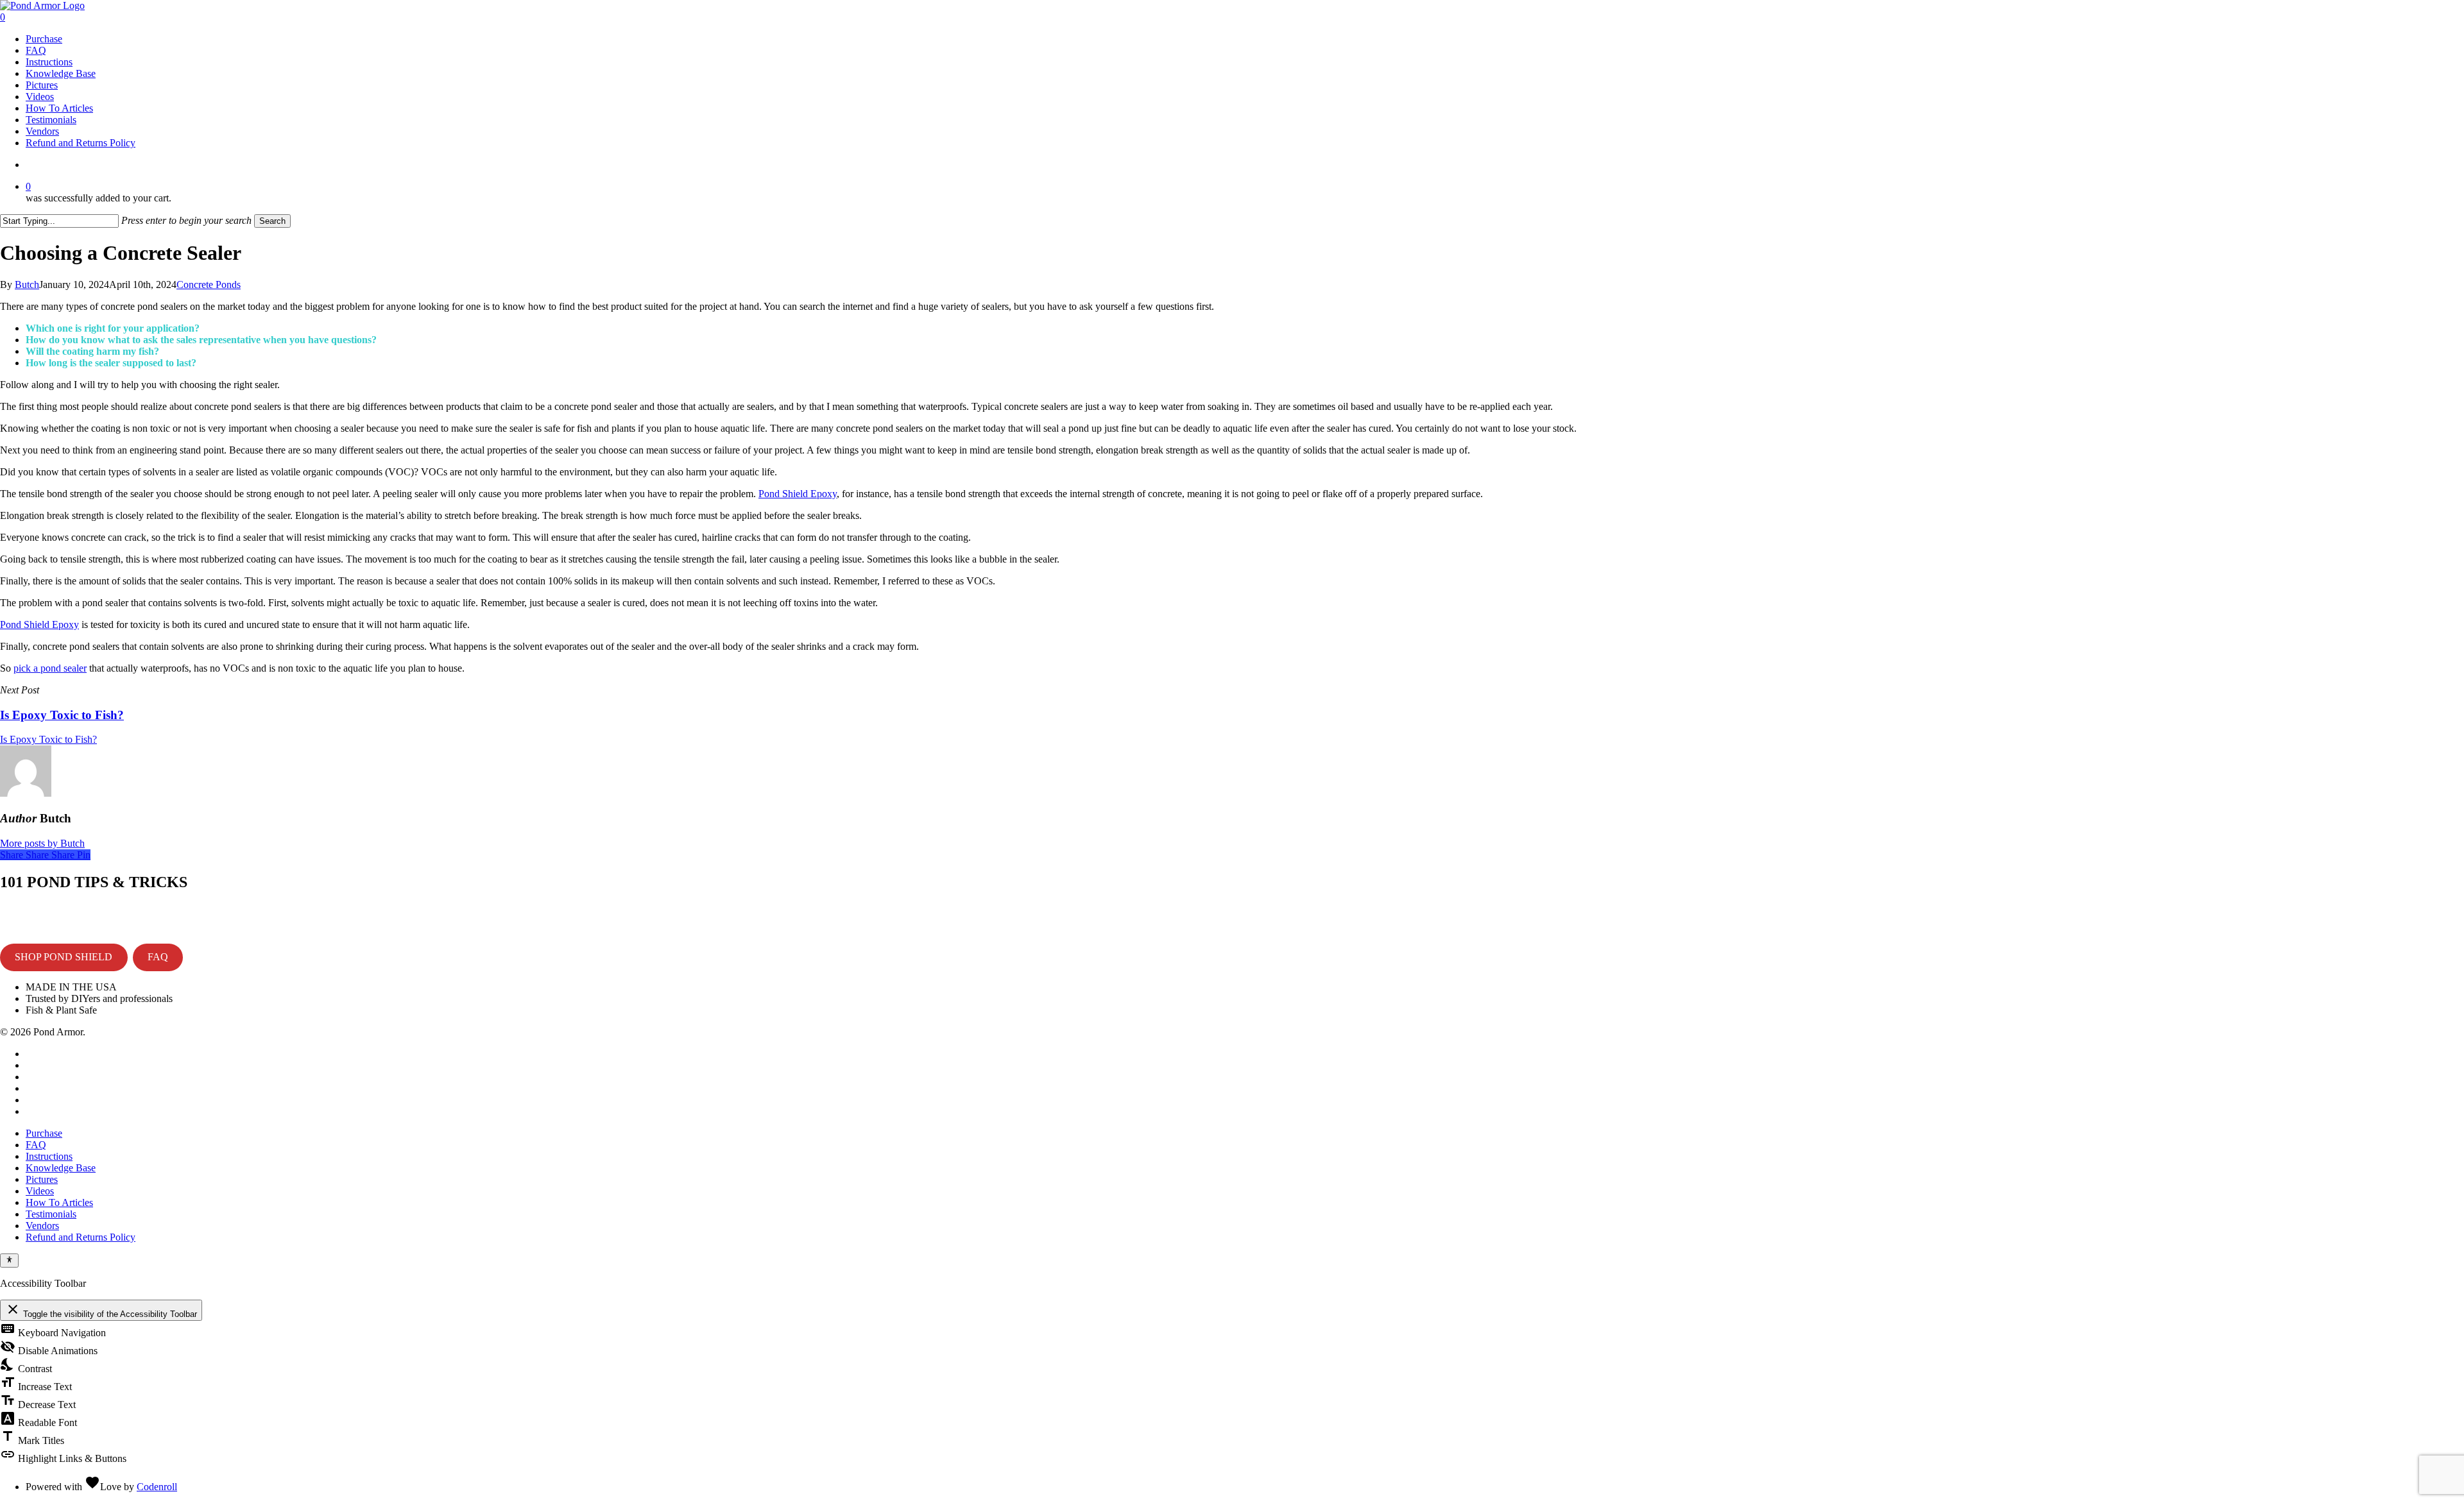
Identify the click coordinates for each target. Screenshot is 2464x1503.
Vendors (42, 1226)
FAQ (158, 957)
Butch (27, 284)
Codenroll (157, 1487)
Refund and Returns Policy (81, 1237)
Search (272, 221)
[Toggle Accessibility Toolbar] (9, 1261)
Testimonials (51, 1214)
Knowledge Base (61, 1168)
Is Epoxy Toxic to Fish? (48, 739)
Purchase (44, 1133)
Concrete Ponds (209, 284)
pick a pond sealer (50, 668)
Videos (40, 1191)
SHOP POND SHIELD (64, 957)
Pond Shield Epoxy (798, 494)
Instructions (49, 1156)
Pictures (42, 1179)
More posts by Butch (42, 843)
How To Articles (59, 1202)
